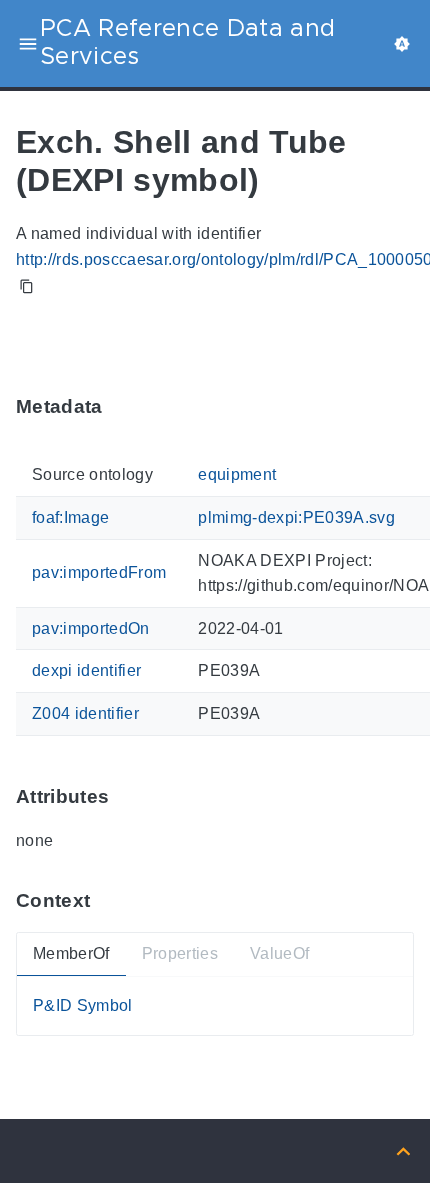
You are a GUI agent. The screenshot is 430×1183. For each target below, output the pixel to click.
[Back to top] (403, 1150)
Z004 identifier (85, 713)
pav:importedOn (91, 628)
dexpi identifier (86, 671)
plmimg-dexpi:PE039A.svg (296, 517)
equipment (237, 475)
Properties (180, 954)
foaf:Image (70, 517)
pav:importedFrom (99, 573)
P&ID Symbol (83, 1005)
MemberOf (71, 954)
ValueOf (279, 954)
